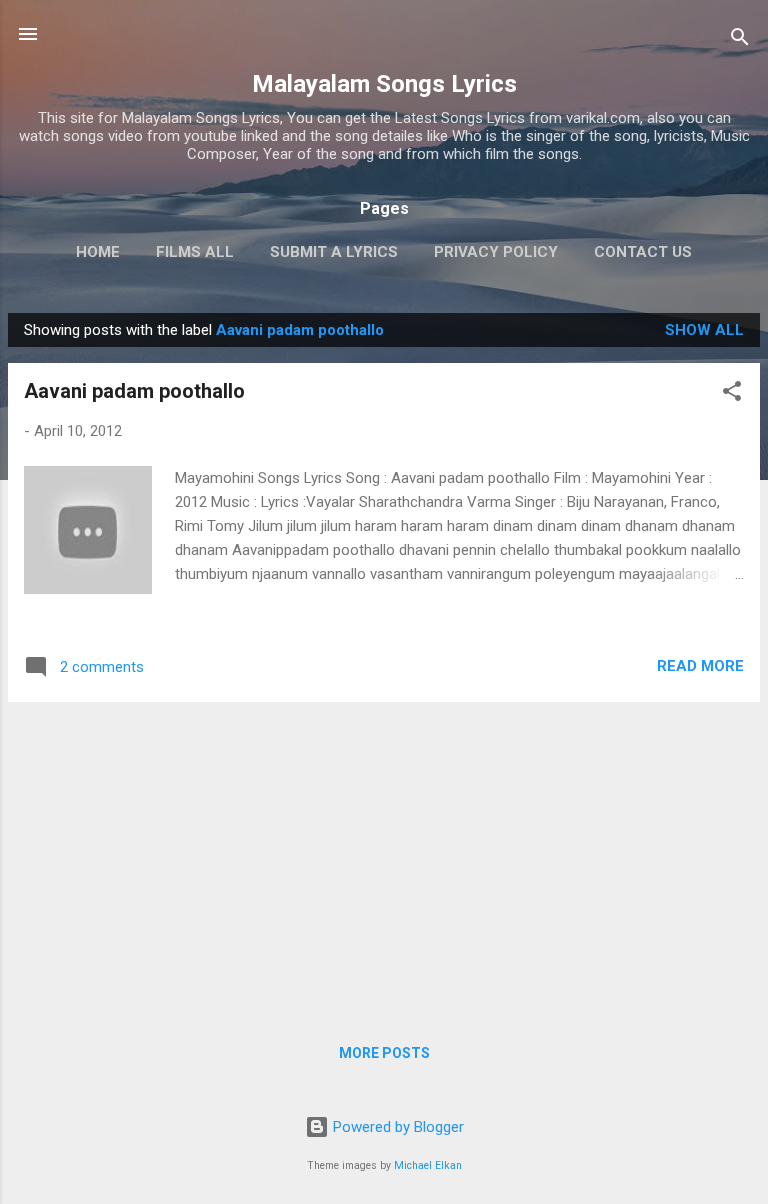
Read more (700, 666)
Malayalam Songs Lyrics (384, 84)
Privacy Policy (496, 252)
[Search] (740, 40)
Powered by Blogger (396, 1127)
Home (98, 252)
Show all (704, 330)
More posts (384, 1053)
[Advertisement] (384, 858)
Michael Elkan (428, 1165)
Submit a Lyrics (334, 252)
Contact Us (643, 252)
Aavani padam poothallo (134, 391)
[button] (732, 394)
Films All (195, 252)
